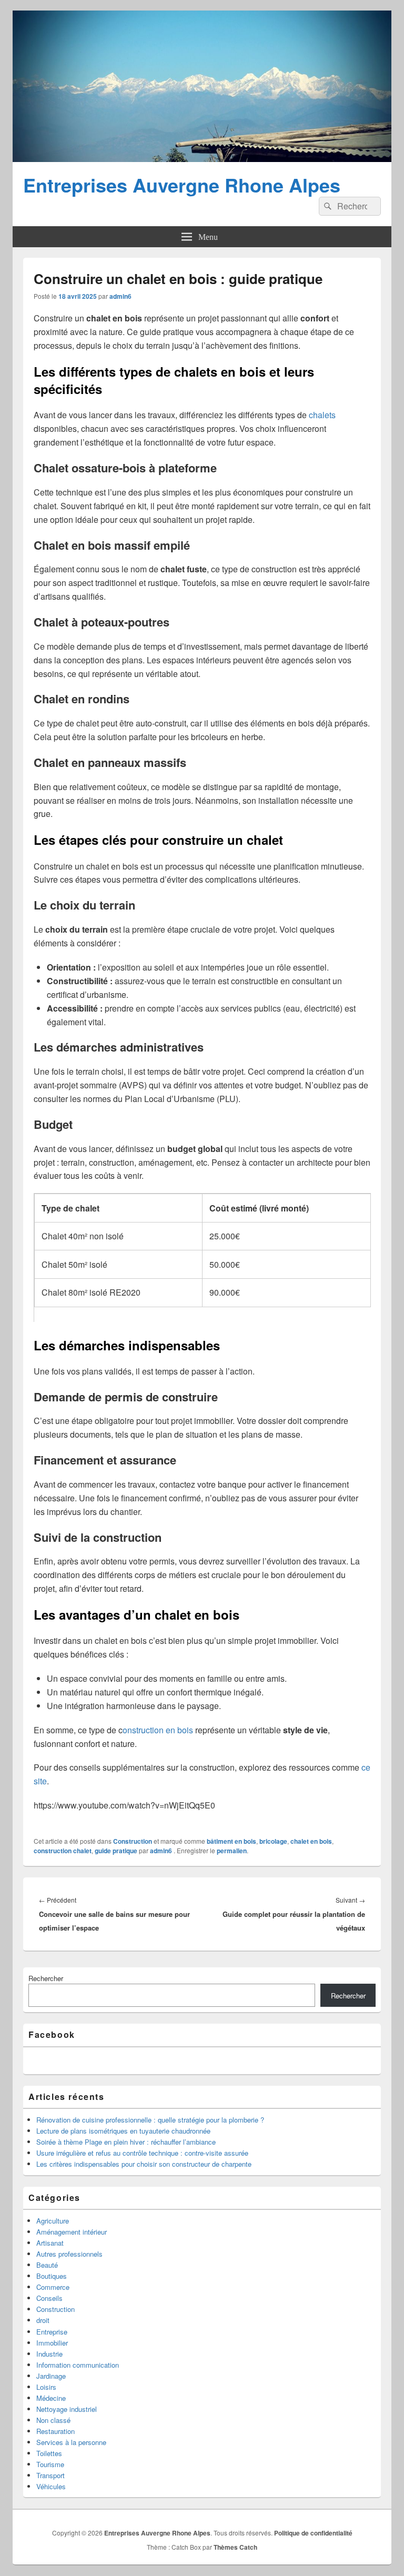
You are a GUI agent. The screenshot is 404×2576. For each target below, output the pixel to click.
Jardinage (51, 2376)
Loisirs (46, 2387)
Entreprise (52, 2332)
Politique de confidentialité (313, 2533)
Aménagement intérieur (72, 2232)
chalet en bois (311, 1841)
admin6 (120, 296)
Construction (133, 1841)
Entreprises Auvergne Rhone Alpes (182, 185)
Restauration (55, 2431)
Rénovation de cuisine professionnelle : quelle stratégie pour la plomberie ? (150, 2120)
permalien (232, 1851)
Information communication (78, 2365)
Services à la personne (71, 2442)
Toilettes (49, 2453)
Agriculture (53, 2221)
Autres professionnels (69, 2254)
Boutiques (52, 2276)
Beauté (47, 2265)
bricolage (273, 1841)
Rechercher (46, 1978)
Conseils (49, 2298)
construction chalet (63, 1851)
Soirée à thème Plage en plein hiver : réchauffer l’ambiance (126, 2142)
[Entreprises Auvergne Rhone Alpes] (202, 159)
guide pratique (116, 1851)
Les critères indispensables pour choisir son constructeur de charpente (144, 2164)
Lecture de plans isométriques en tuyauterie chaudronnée (123, 2131)
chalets (322, 415)
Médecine (51, 2398)
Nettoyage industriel (67, 2409)
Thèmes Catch (235, 2547)
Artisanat (50, 2243)
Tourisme (50, 2464)
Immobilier (52, 2343)
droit (43, 2320)
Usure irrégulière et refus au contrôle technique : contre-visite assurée (142, 2153)
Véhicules (51, 2486)
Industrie (49, 2354)
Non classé (53, 2420)
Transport (50, 2475)
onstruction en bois (158, 1730)
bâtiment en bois (231, 1841)
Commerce (53, 2287)
